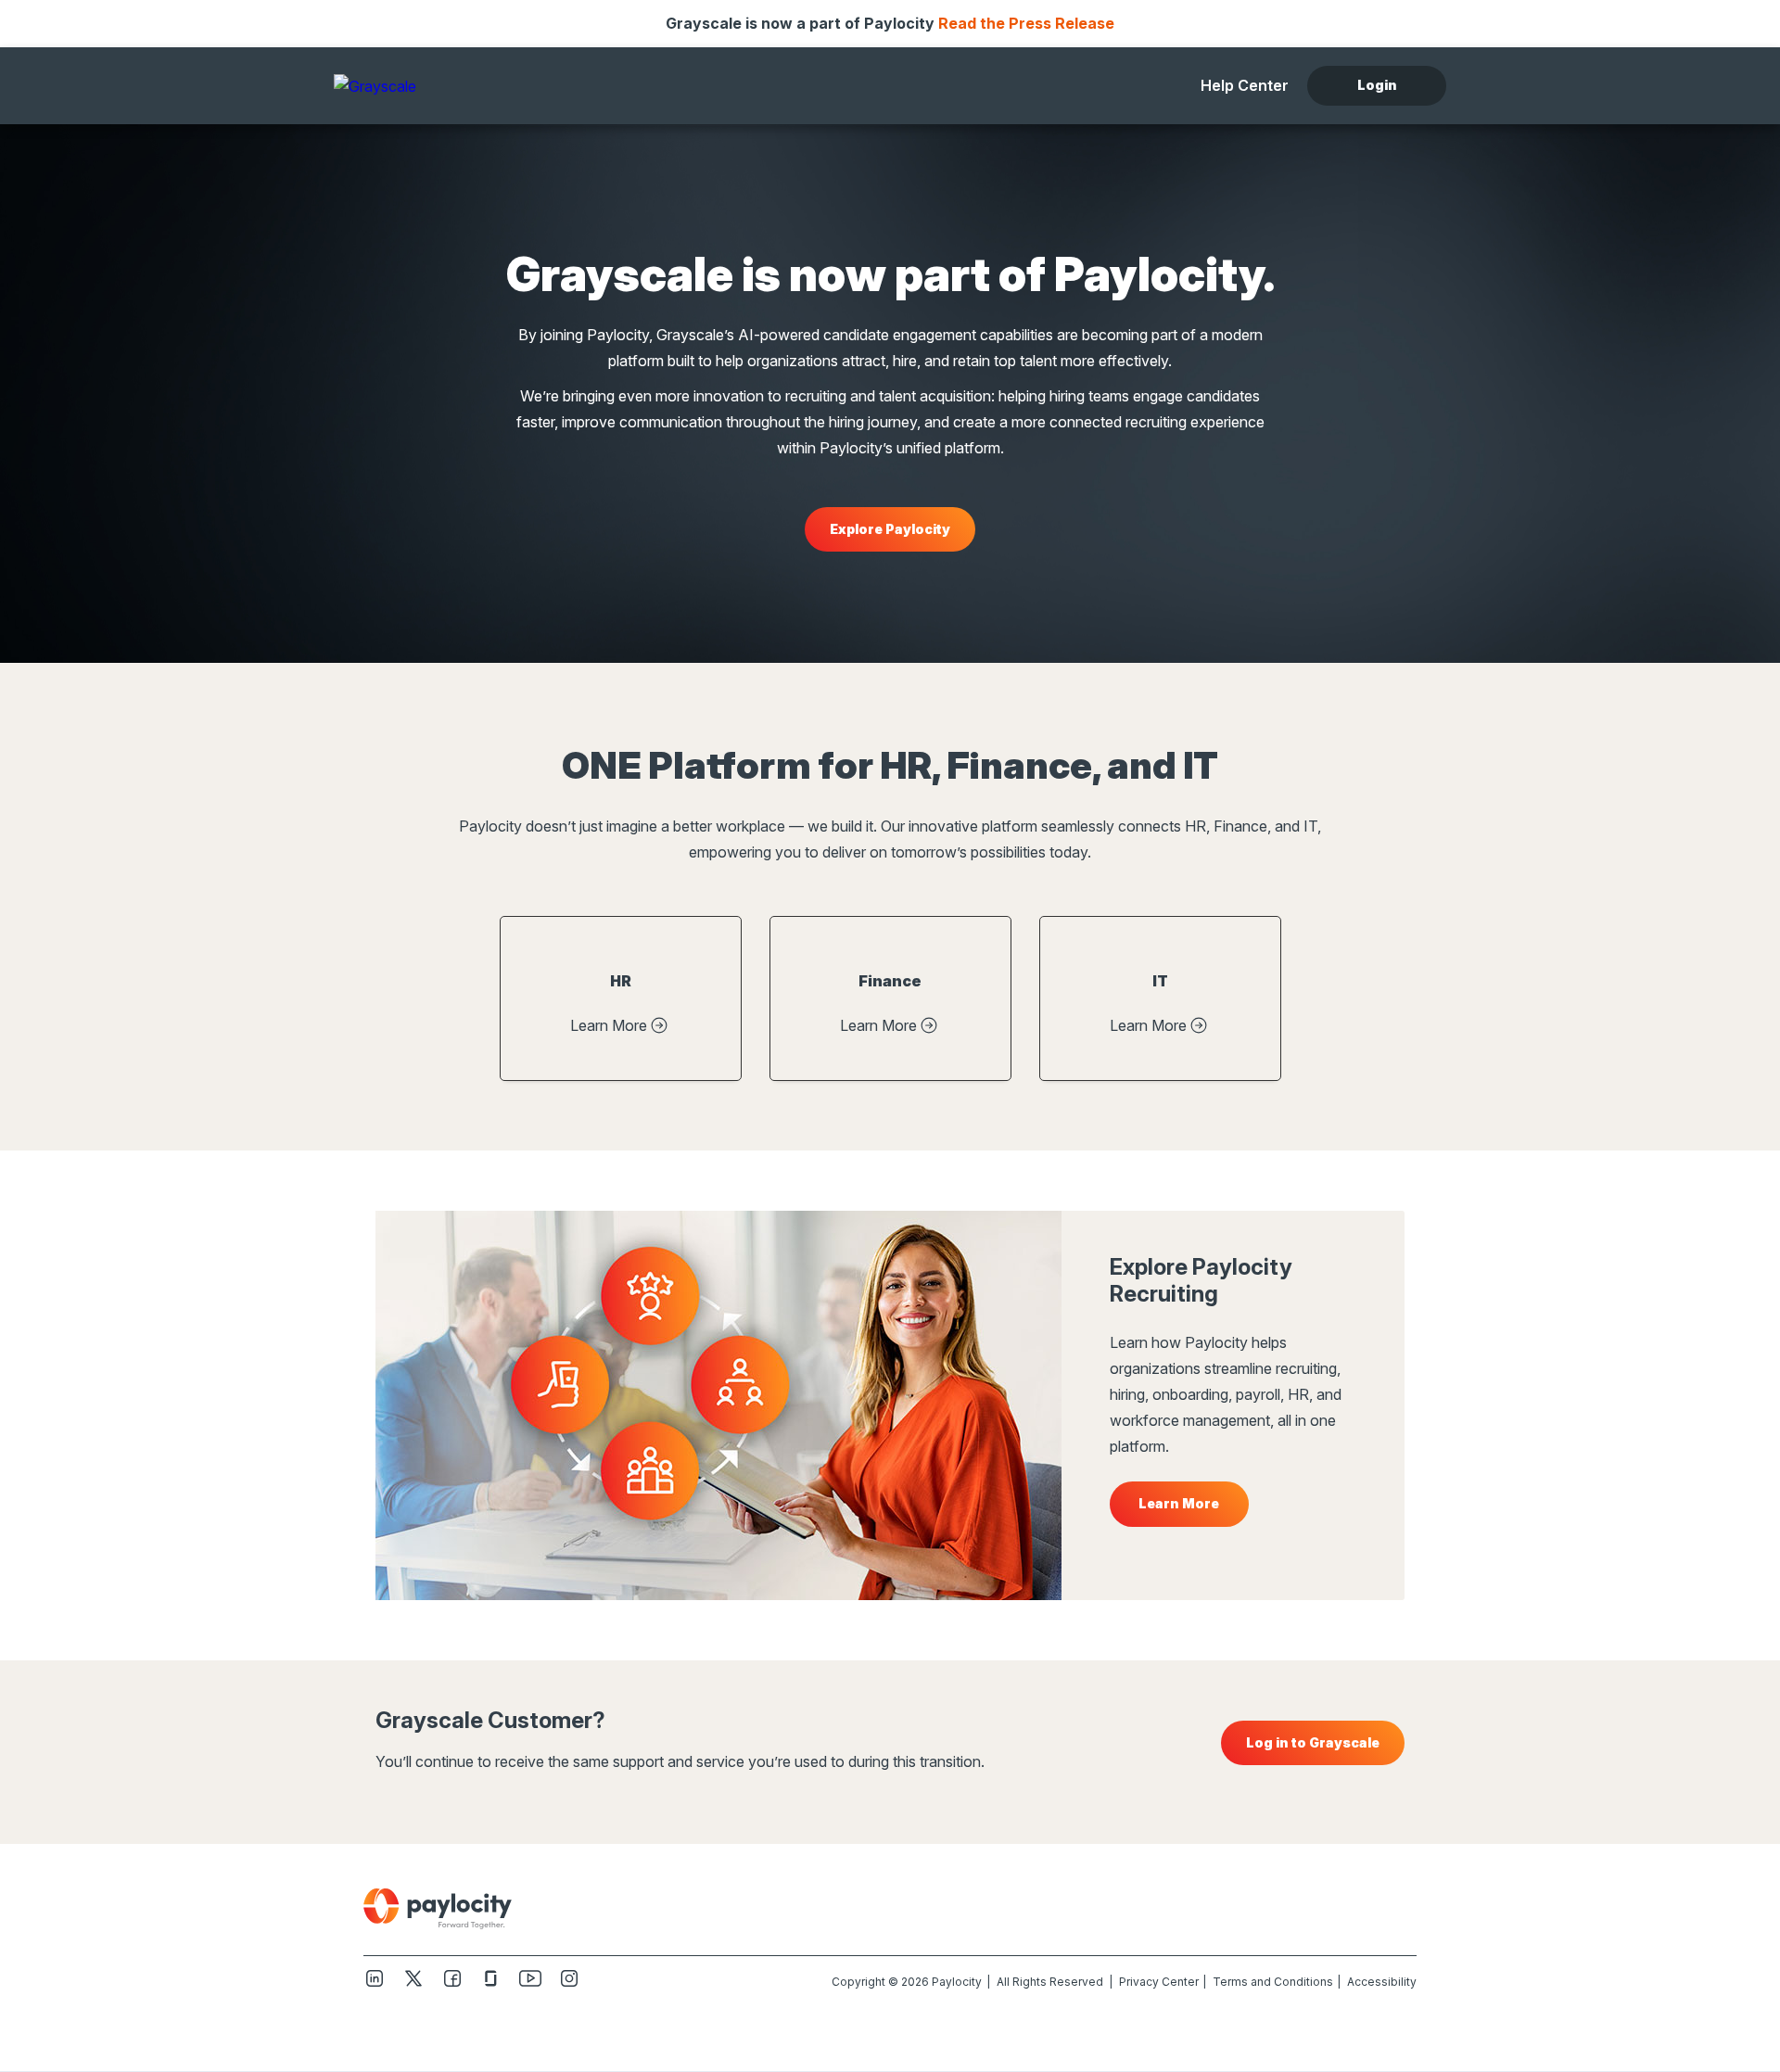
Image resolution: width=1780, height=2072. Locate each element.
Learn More (609, 1025)
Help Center (1245, 85)
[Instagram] (569, 1985)
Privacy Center (1159, 1982)
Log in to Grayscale (1313, 1742)
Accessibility (1382, 1982)
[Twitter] (413, 1985)
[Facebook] (452, 1985)
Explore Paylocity (890, 529)
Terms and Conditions (1273, 1982)
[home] (450, 85)
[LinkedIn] (375, 1985)
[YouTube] (530, 1985)
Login (1377, 85)
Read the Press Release (1026, 23)
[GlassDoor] (491, 1985)
